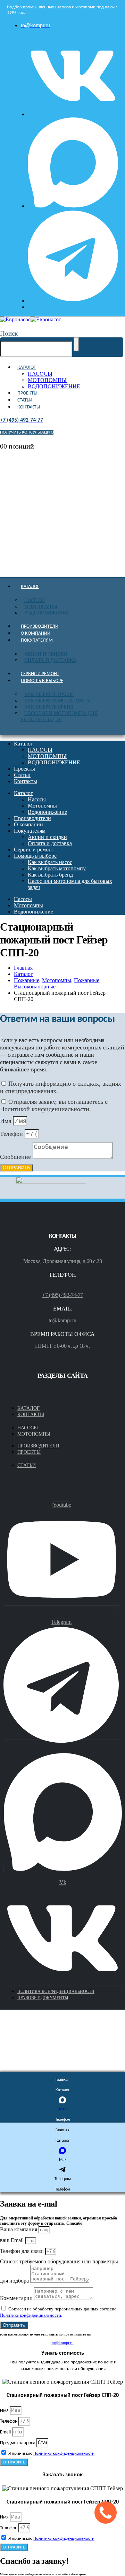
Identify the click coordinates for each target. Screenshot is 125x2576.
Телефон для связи (23, 2251)
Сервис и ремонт (40, 674)
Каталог (27, 368)
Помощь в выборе (42, 681)
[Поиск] (76, 344)
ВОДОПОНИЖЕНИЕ (54, 386)
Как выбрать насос (49, 694)
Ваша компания (19, 2229)
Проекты (27, 393)
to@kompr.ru (62, 1320)
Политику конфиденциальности (64, 2453)
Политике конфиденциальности (31, 2315)
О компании (36, 633)
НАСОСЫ (40, 374)
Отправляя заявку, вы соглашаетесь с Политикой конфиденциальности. (54, 1105)
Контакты (29, 407)
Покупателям (37, 640)
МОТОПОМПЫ (47, 380)
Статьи (25, 400)
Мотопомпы (41, 607)
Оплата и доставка (50, 660)
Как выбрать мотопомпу (57, 701)
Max (63, 2109)
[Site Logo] (31, 319)
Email (6, 2432)
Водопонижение (47, 613)
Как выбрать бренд (49, 707)
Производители (40, 626)
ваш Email (12, 2240)
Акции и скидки (46, 654)
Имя (6, 1121)
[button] (9, 333)
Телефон (12, 1134)
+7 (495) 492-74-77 (62, 1295)
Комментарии (17, 2298)
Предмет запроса (18, 2443)
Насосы (35, 600)
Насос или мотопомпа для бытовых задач (59, 716)
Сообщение (16, 1157)
